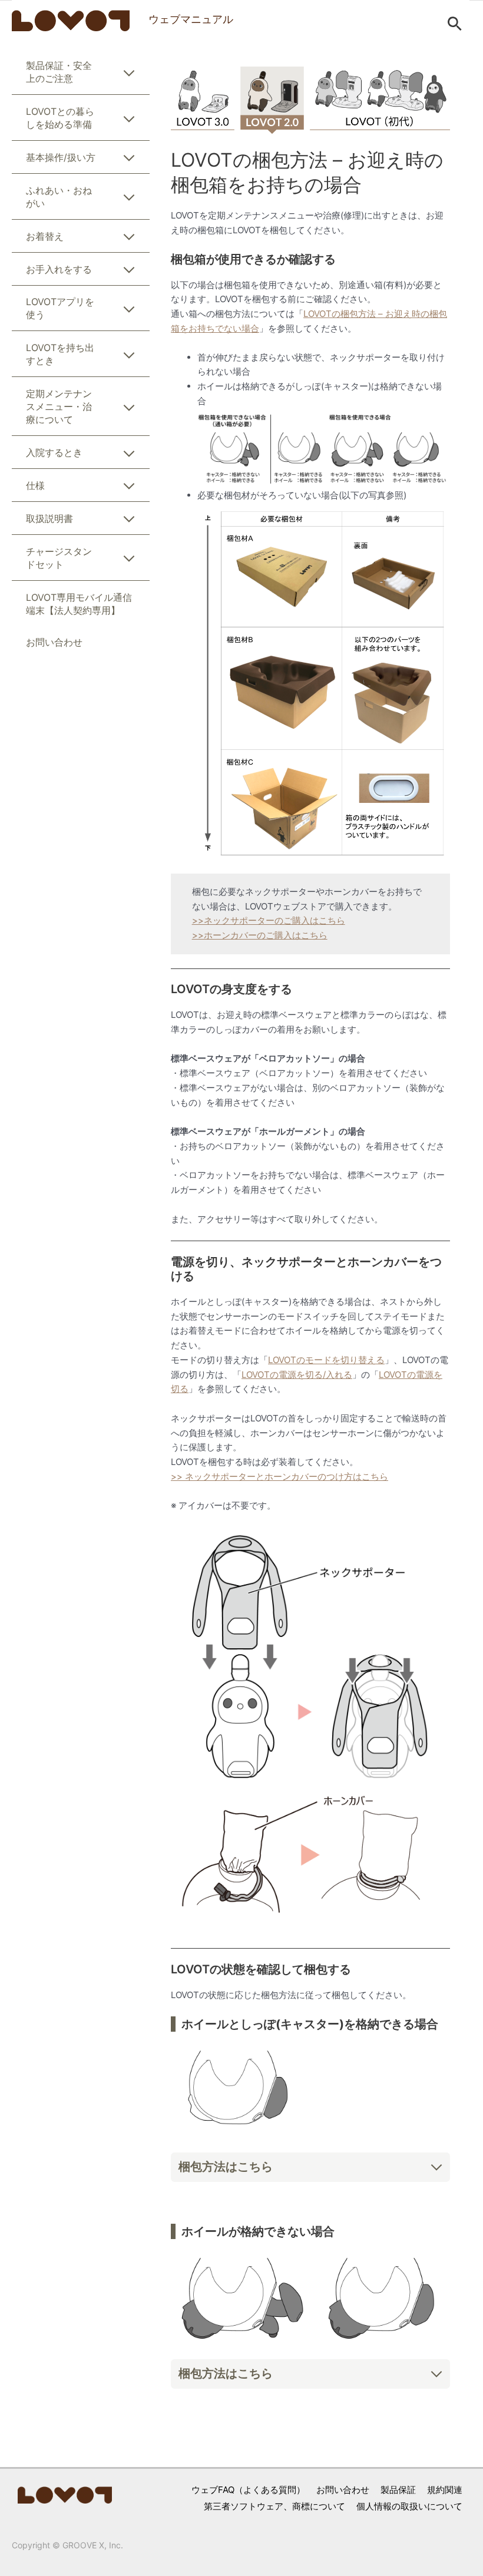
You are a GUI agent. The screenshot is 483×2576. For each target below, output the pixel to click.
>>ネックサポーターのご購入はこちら (269, 920)
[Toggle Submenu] (129, 75)
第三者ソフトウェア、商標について (274, 2506)
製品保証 (398, 2490)
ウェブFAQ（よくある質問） (248, 2490)
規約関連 (445, 2490)
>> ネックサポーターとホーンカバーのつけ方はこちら (279, 1477)
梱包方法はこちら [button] (226, 2167)
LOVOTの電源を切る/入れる (297, 1375)
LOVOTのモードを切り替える (326, 1360)
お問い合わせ (343, 2490)
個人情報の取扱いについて (409, 2506)
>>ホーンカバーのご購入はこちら (260, 935)
